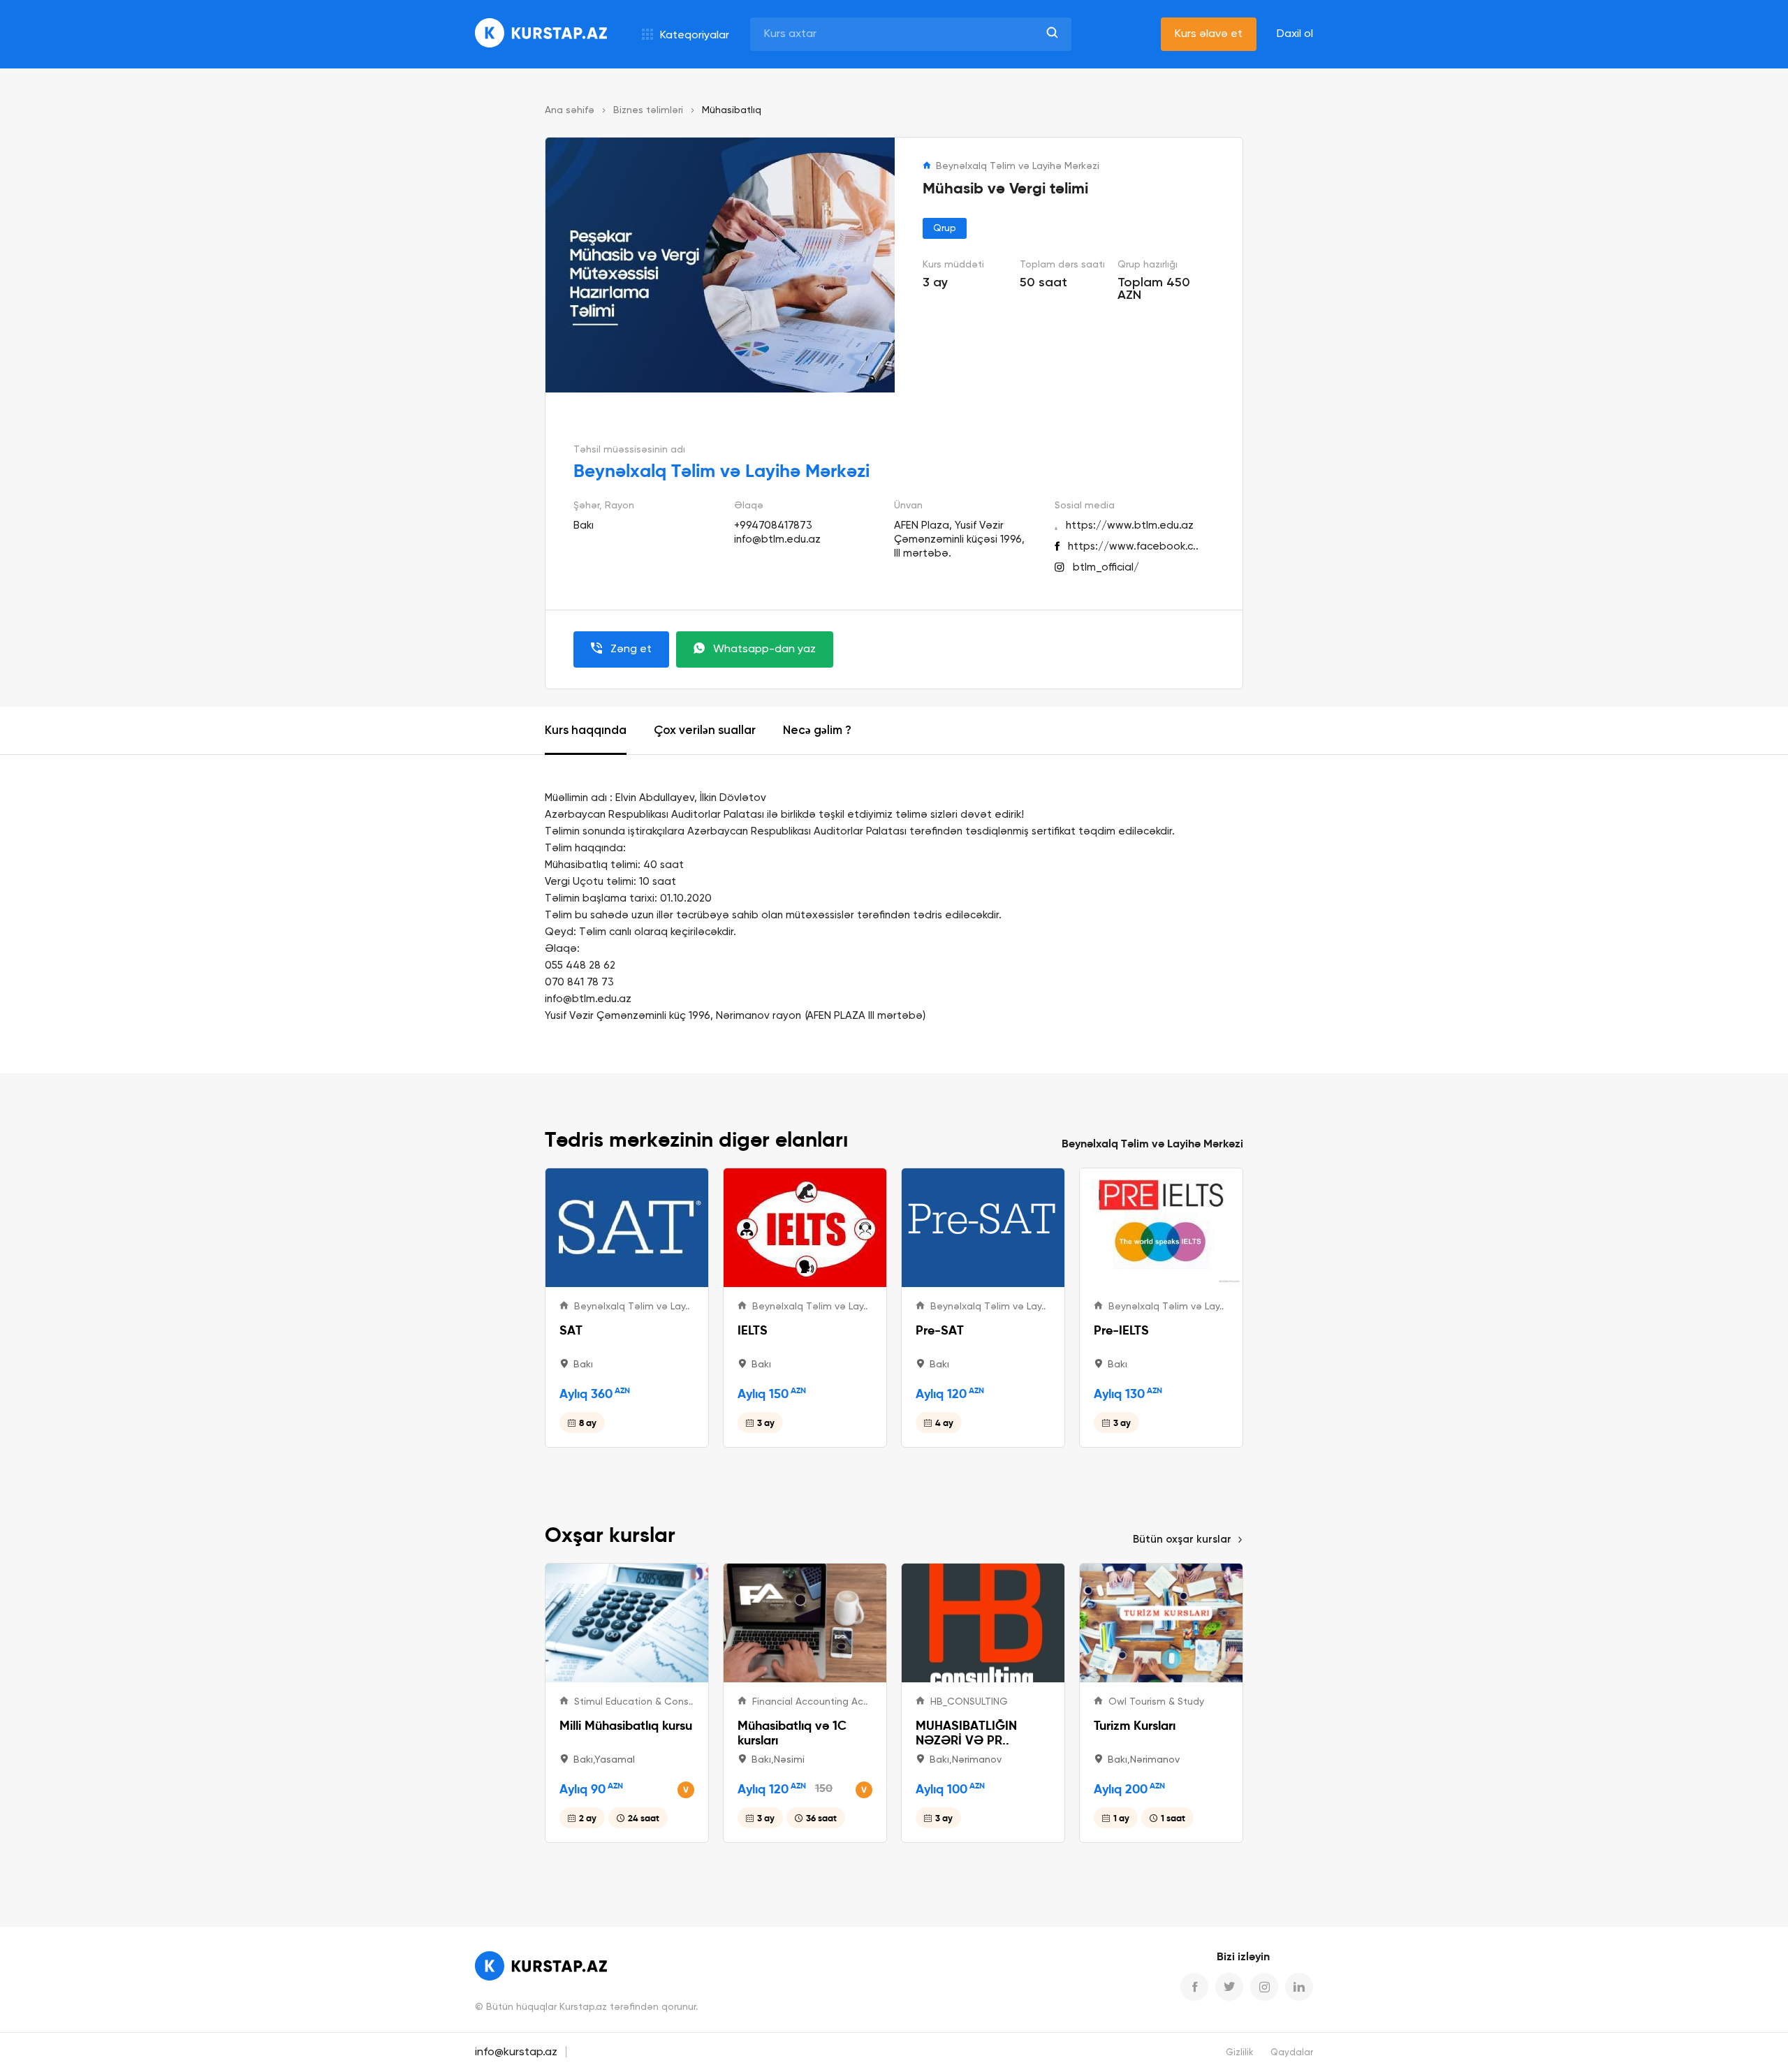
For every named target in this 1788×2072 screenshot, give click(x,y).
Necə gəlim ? (817, 731)
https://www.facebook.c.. (1133, 546)
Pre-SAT (940, 1330)
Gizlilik (1240, 2053)
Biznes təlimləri (648, 110)
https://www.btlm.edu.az (1130, 526)
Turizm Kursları (1135, 1725)
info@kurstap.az (516, 2052)
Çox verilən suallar (705, 731)
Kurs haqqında (586, 731)
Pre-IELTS (1121, 1330)
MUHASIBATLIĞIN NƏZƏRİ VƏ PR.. (966, 1733)
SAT (571, 1330)
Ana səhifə (570, 110)
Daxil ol (1295, 34)
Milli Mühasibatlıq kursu (626, 1725)
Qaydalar (1292, 2053)
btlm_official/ (1106, 567)
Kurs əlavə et (1209, 34)
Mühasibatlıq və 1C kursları (792, 1733)
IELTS (753, 1330)
